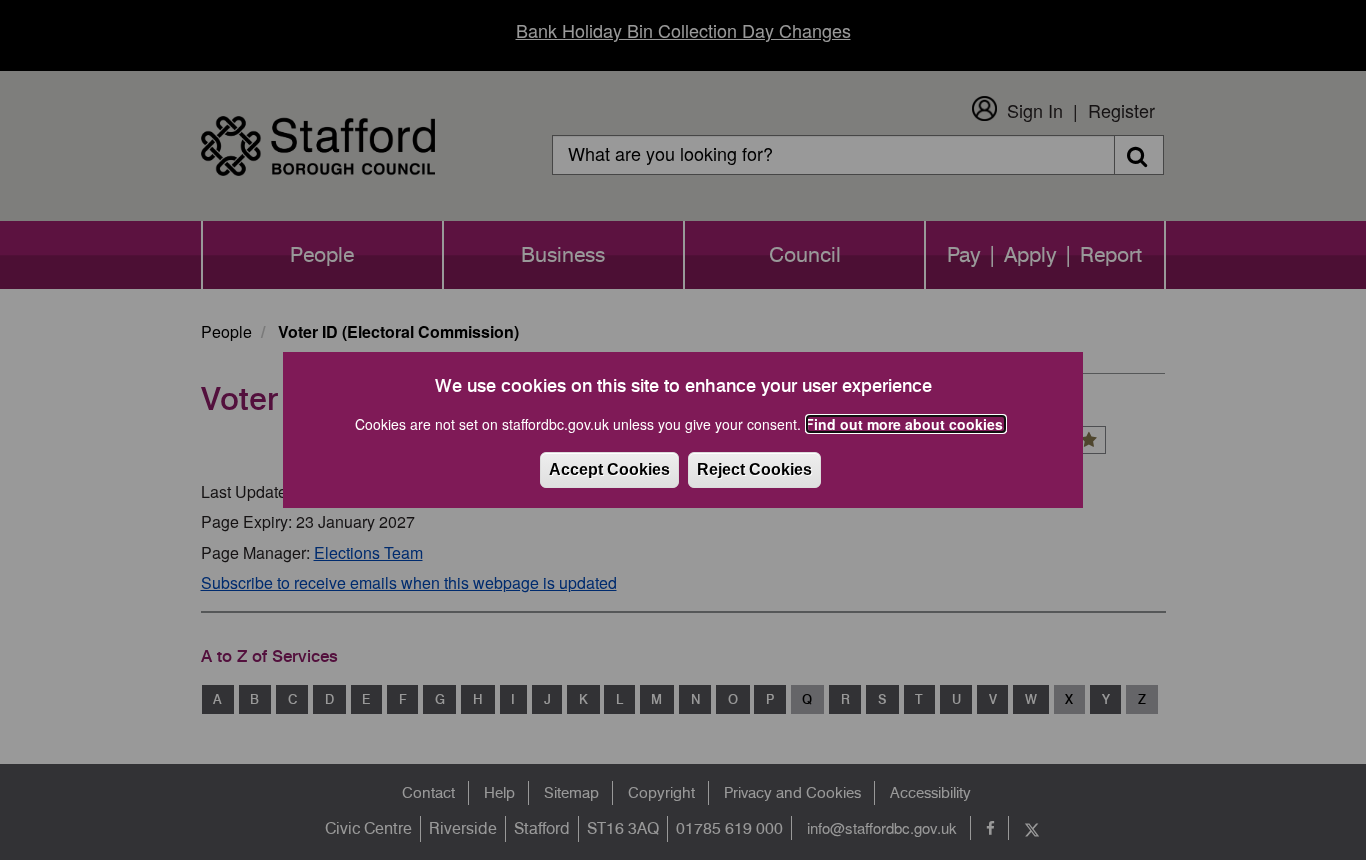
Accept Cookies (609, 469)
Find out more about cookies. (906, 424)
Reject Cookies (754, 469)
